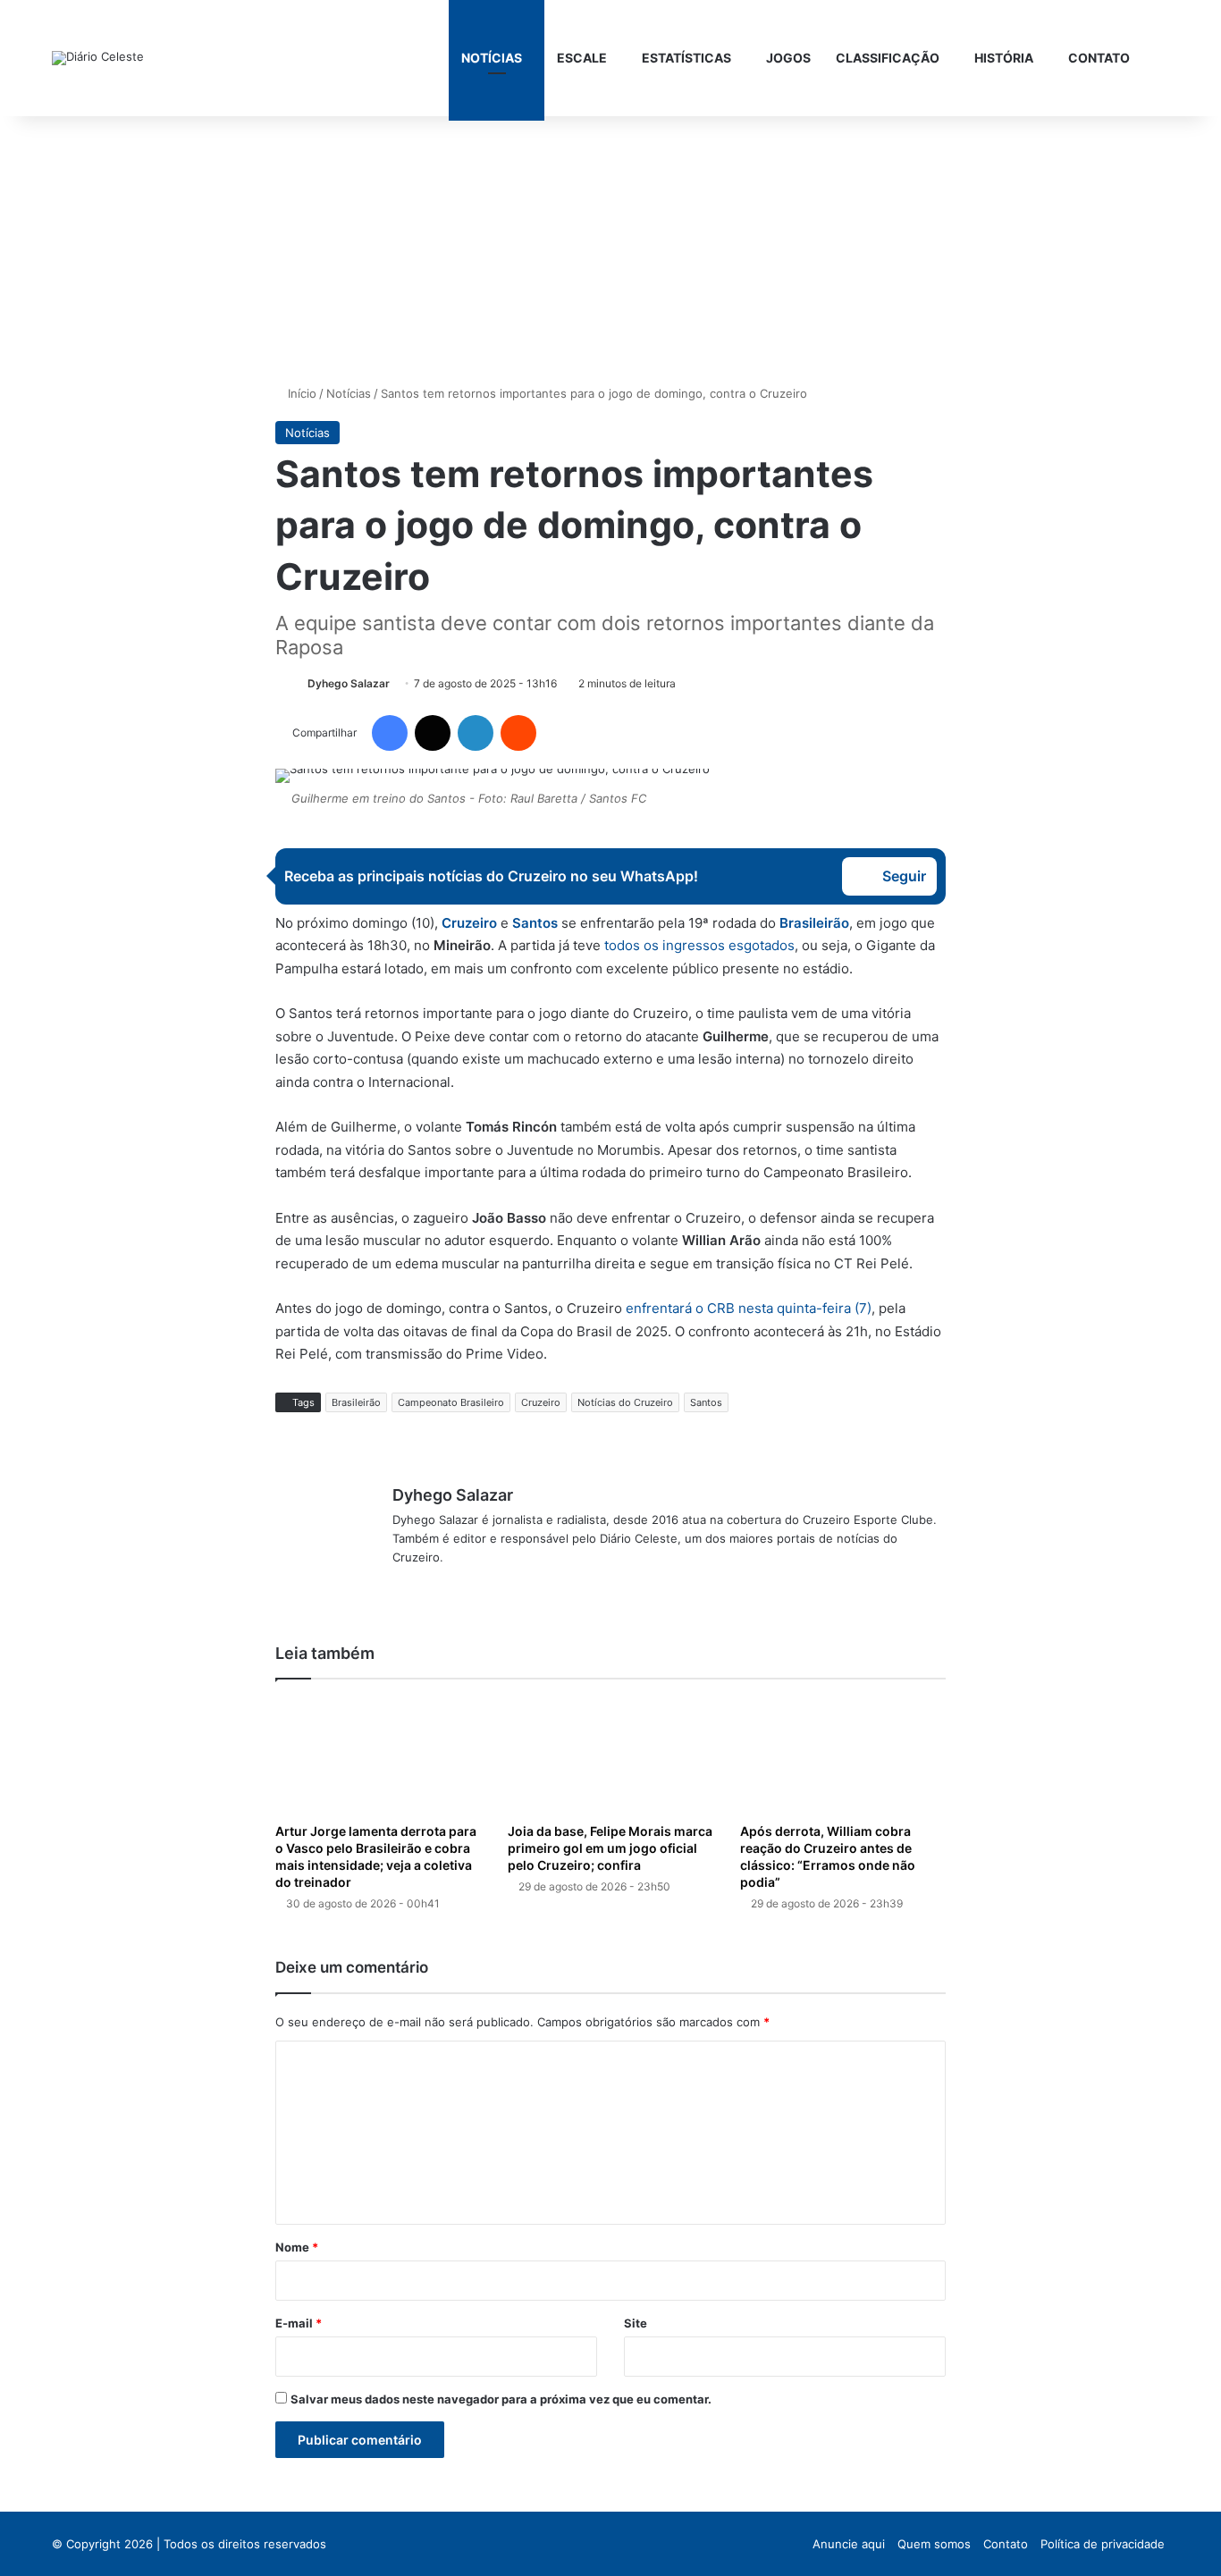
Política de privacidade (1103, 2544)
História (1004, 58)
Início (300, 393)
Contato (1099, 58)
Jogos (788, 58)
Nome (297, 2247)
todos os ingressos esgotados (699, 945)
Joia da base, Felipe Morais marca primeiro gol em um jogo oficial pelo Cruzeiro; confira (610, 1848)
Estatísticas (686, 58)
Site (636, 2323)
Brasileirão (814, 923)
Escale (582, 58)
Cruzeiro (469, 923)
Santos (706, 1402)
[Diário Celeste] (98, 58)
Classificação (888, 58)
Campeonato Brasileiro (451, 1402)
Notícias (492, 58)
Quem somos (934, 2544)
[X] (425, 1587)
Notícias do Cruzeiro (625, 1402)
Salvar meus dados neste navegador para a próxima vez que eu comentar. (501, 2399)
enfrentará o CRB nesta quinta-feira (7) (749, 1308)
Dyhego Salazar (349, 683)
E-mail (299, 2323)
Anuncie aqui (849, 2544)
